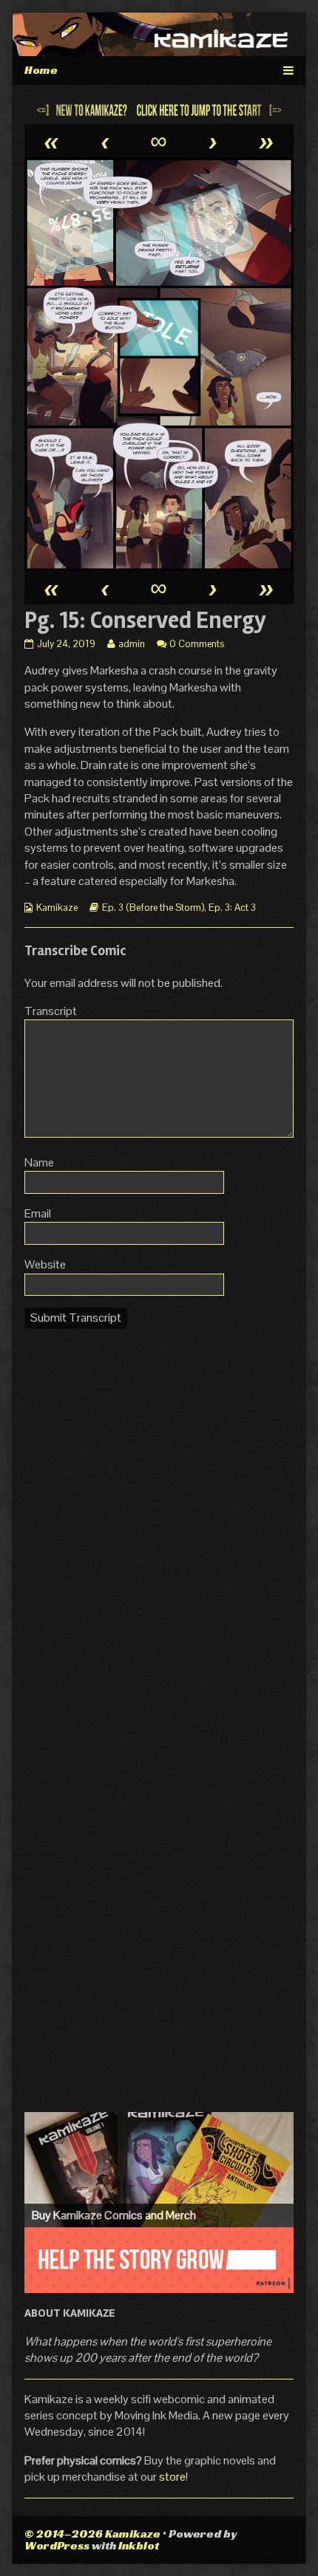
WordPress (57, 2545)
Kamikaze (57, 908)
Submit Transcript (76, 1318)
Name (39, 1162)
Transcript (51, 1011)
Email (38, 1213)
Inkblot (139, 2545)
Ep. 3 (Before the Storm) (153, 908)
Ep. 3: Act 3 (232, 908)
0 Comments (197, 644)
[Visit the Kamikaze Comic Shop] (159, 2170)
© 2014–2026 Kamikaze (92, 2534)
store (172, 2477)
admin (131, 644)
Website (45, 1264)
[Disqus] (159, 1526)
